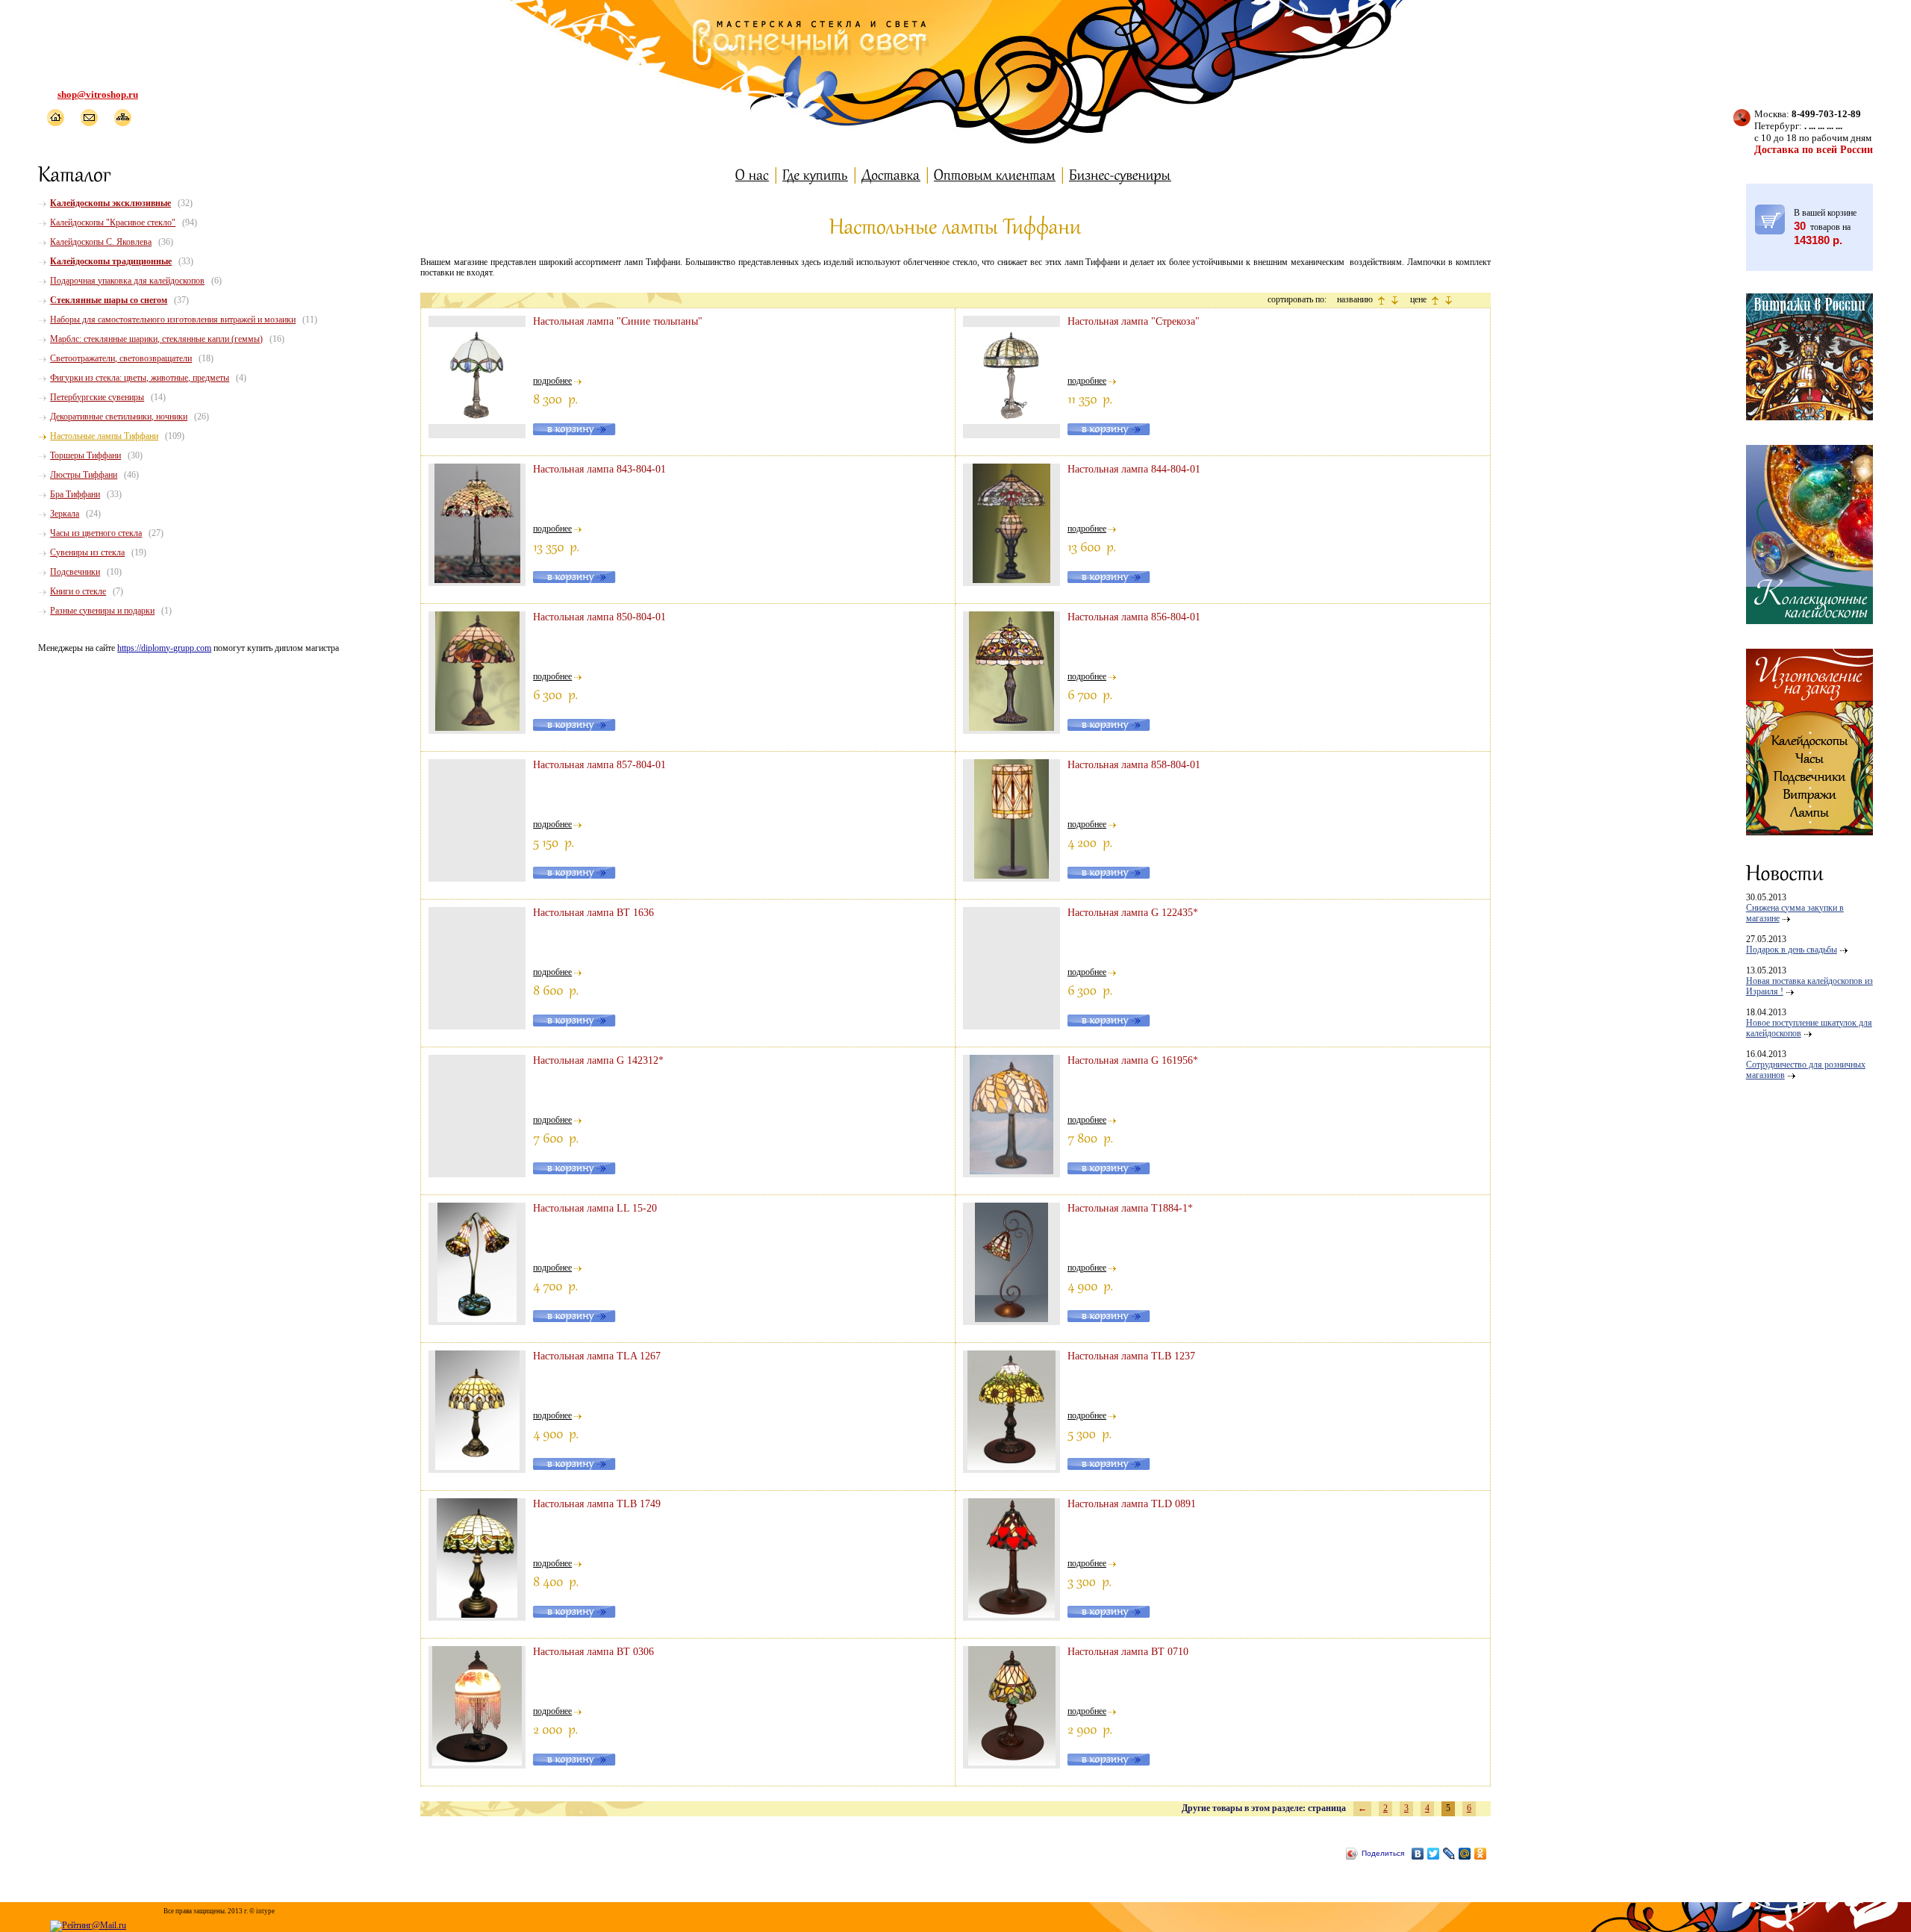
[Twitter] (1434, 1854)
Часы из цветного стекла (96, 533)
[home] (55, 118)
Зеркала (65, 514)
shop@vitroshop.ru (98, 94)
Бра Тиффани (75, 494)
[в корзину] (1770, 219)
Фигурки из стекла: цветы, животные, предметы (140, 378)
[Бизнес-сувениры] (1120, 174)
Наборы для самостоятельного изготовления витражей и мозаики (173, 320)
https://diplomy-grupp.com (164, 648)
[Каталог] (75, 173)
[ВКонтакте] (1418, 1854)
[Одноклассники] (1481, 1854)
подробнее (552, 381)
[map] (122, 118)
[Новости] (1785, 872)
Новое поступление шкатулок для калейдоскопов (1809, 1028)
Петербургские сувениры (97, 397)
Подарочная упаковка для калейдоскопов (127, 281)
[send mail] (88, 118)
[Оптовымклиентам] (995, 174)
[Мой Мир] (1465, 1854)
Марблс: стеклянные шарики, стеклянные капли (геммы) (156, 339)
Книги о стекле (78, 591)
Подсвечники (75, 572)
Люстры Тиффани (84, 475)
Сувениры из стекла (87, 552)
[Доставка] (891, 174)
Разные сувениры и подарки (102, 611)
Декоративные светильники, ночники (119, 417)
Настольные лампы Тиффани (104, 436)
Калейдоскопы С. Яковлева (101, 242)
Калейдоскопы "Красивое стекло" (113, 222)
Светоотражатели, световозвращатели (121, 358)
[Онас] (752, 174)
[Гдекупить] (815, 174)
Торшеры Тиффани (85, 455)
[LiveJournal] (1449, 1854)
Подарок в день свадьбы (1792, 950)
